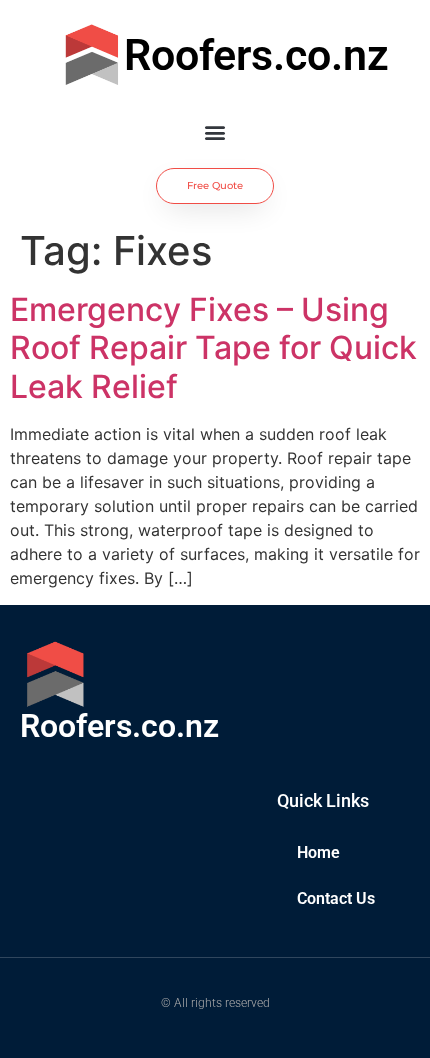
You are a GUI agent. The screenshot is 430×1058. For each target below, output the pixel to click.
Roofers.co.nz (256, 55)
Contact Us (336, 898)
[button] (215, 131)
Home (318, 852)
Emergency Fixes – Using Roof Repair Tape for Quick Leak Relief (213, 348)
